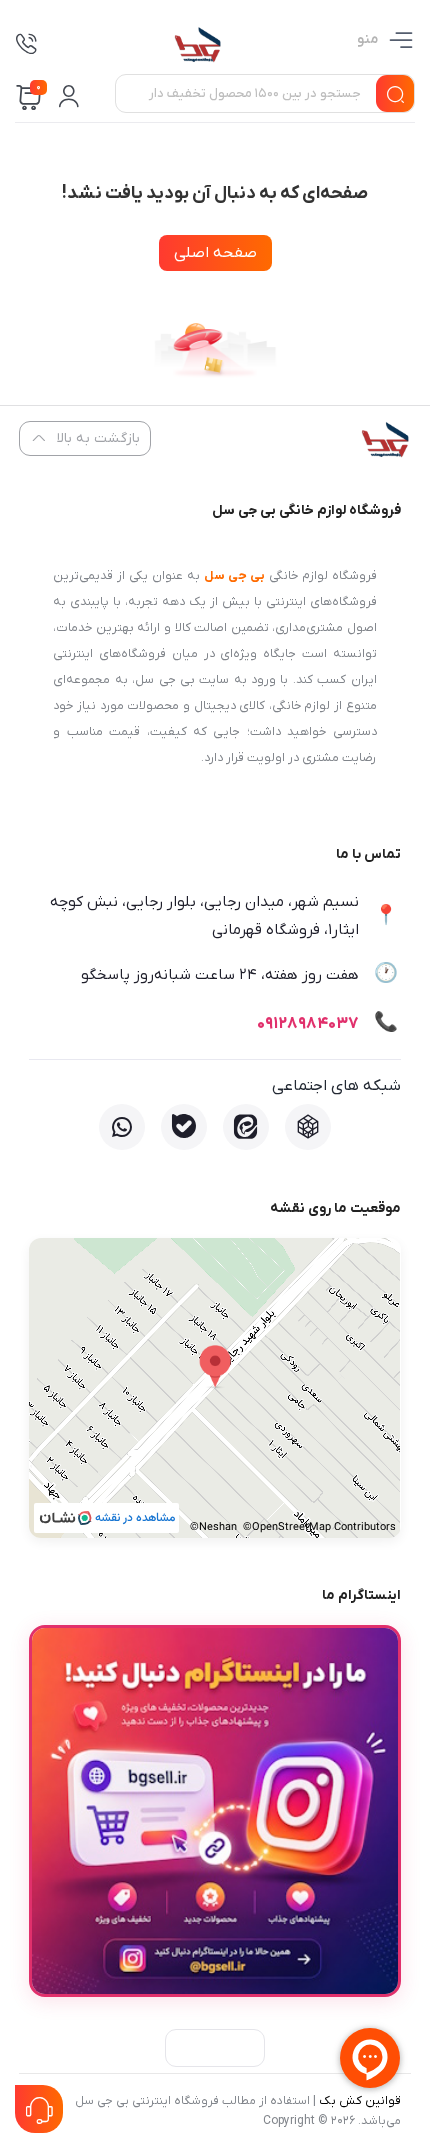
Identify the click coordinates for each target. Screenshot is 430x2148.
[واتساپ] (122, 1127)
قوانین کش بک (360, 2101)
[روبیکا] (308, 1127)
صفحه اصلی (215, 253)
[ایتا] (246, 1127)
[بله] (184, 1127)
